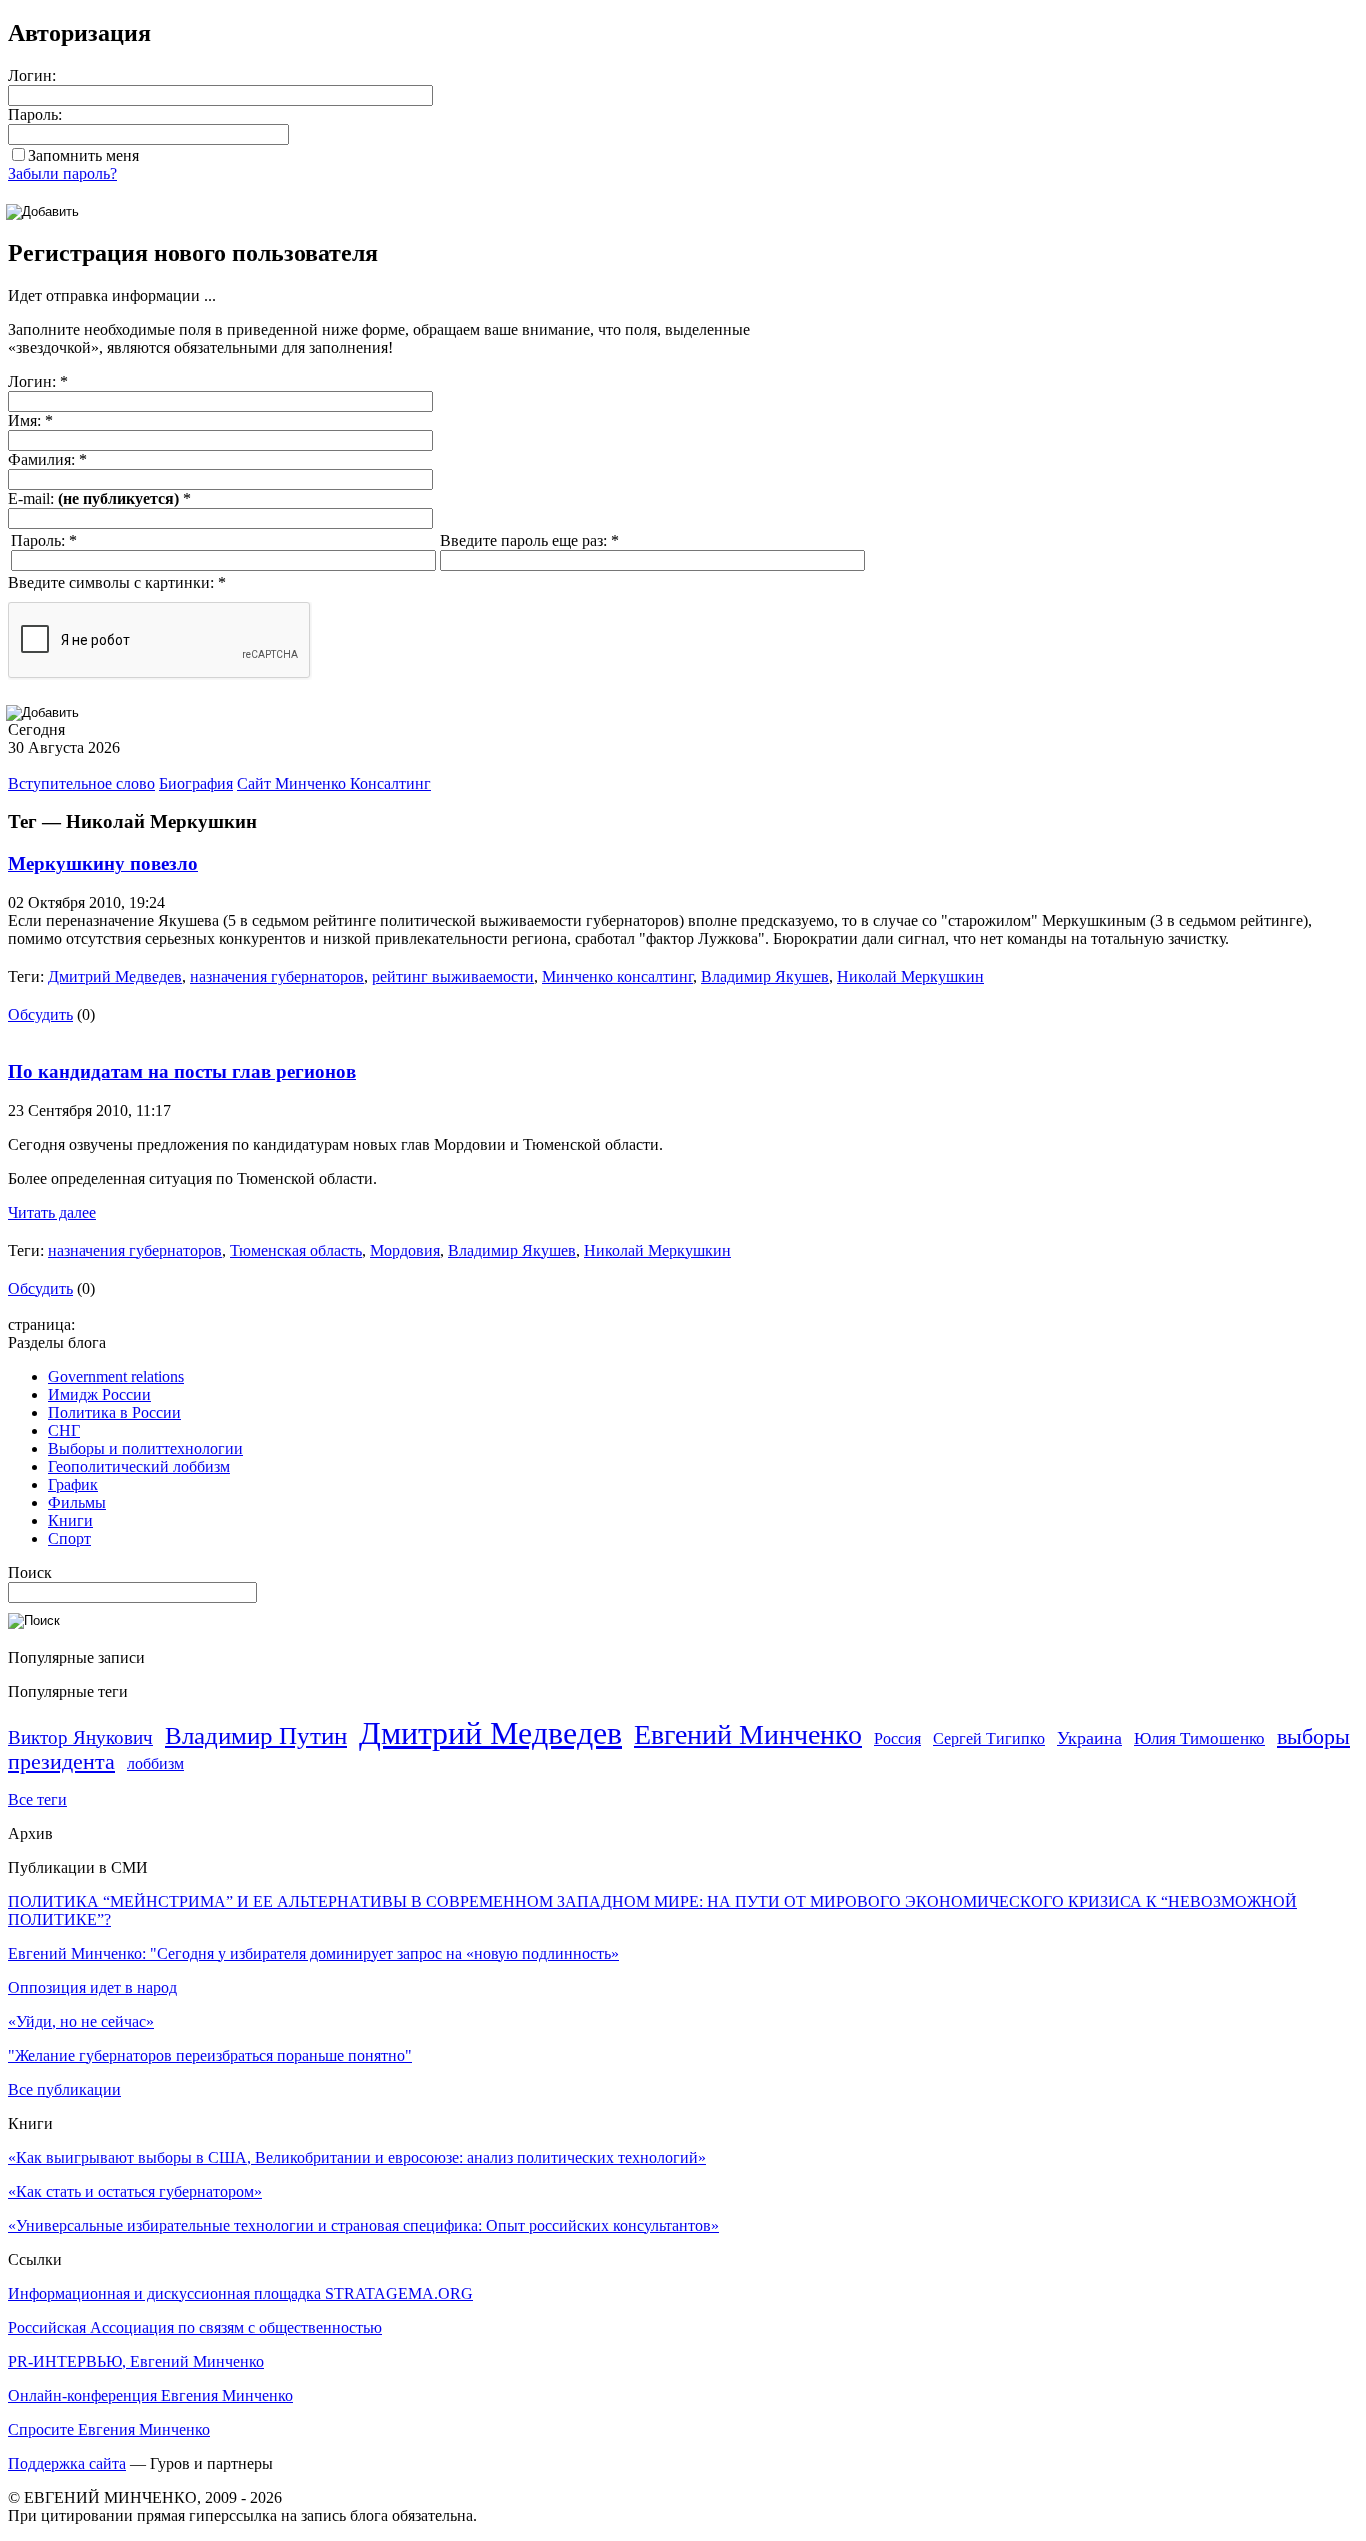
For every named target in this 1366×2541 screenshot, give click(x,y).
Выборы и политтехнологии (145, 1448)
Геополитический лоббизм (139, 1466)
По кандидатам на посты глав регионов (182, 1071)
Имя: (30, 420)
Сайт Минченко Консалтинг (334, 783)
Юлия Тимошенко (1199, 1738)
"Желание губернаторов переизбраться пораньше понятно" (210, 2055)
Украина (1089, 1738)
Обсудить (40, 1014)
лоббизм (155, 1763)
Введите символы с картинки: (117, 582)
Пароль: (35, 114)
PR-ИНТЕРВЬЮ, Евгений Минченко (136, 2361)
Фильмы (77, 1502)
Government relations (116, 1376)
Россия (897, 1738)
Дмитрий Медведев (115, 976)
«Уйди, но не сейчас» (81, 2021)
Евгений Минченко (748, 1734)
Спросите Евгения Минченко (109, 2429)
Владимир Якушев (765, 976)
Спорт (69, 1538)
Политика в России (114, 1412)
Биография (196, 783)
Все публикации (64, 2089)
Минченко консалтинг (617, 976)
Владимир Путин (256, 1735)
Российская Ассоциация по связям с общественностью (195, 2327)
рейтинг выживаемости (453, 976)
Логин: (32, 75)
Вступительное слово (81, 783)
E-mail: (99, 498)
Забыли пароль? (62, 173)
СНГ (64, 1430)
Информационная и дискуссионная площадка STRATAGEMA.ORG (240, 2293)
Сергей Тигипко (989, 1738)
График (73, 1484)
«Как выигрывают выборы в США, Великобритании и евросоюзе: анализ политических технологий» (357, 2157)
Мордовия (405, 1250)
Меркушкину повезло (103, 863)
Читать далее (52, 1212)
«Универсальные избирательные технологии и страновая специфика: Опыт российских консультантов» (363, 2225)
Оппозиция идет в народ (92, 1987)
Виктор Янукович (80, 1737)
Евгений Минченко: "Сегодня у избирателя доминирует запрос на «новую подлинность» (313, 1953)
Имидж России (99, 1394)
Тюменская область (296, 1250)
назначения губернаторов (277, 976)
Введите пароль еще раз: (529, 540)
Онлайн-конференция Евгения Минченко (150, 2395)
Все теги (37, 1799)
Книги (70, 1520)
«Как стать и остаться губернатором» (135, 2191)
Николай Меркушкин (910, 976)
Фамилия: (47, 459)
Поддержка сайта (67, 2463)
